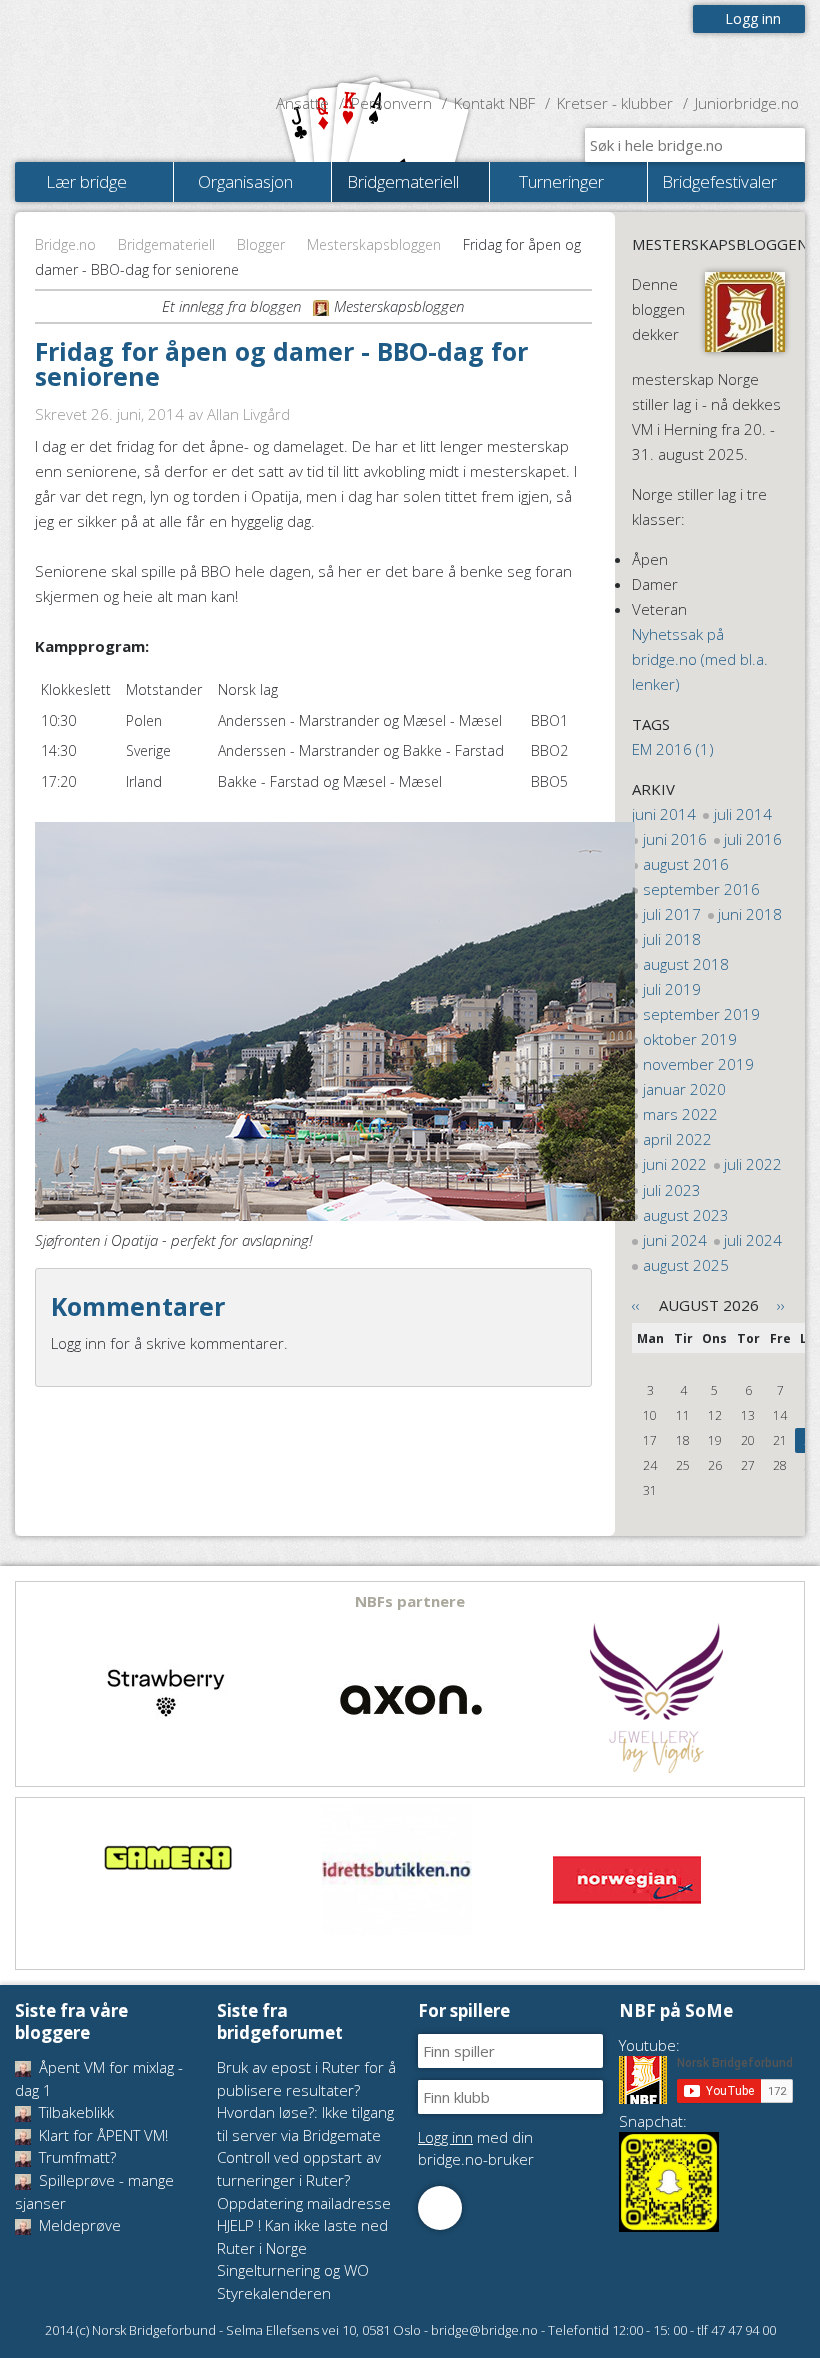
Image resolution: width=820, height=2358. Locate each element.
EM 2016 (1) (673, 749)
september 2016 (701, 889)
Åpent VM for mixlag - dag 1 (99, 2078)
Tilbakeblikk (74, 2112)
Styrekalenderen (274, 2293)
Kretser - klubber (615, 103)
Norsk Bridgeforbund (143, 45)
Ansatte (302, 103)
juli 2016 (753, 839)
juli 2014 (743, 814)
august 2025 (686, 1265)
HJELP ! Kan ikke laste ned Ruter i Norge (302, 2236)
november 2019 (698, 1064)
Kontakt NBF (494, 103)
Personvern (391, 103)
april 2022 (677, 1139)
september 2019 (701, 1014)
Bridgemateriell (166, 244)
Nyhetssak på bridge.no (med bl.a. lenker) (700, 659)
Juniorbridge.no (747, 103)
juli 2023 (672, 1190)
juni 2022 (675, 1164)
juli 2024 (753, 1240)
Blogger (261, 244)
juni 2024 (675, 1240)
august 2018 (686, 964)
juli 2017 (672, 914)
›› (781, 1305)
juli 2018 (672, 939)
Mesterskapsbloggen (374, 244)
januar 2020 (684, 1089)
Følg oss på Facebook (440, 2208)
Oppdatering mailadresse (304, 2203)
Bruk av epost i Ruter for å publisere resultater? (306, 2078)
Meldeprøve (78, 2225)
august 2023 (686, 1215)
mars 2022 (680, 1114)
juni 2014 (664, 814)
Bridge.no (65, 244)
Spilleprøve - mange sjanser (94, 2191)
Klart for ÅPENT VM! (101, 2135)
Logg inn (753, 18)
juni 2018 (750, 914)
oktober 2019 (690, 1039)
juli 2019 (672, 989)
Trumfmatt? (75, 2157)
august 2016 (686, 864)
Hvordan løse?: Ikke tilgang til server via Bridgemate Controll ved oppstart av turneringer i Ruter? (305, 2146)
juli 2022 (753, 1164)
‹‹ (636, 1305)
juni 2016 (675, 839)
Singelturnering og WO (293, 2270)
